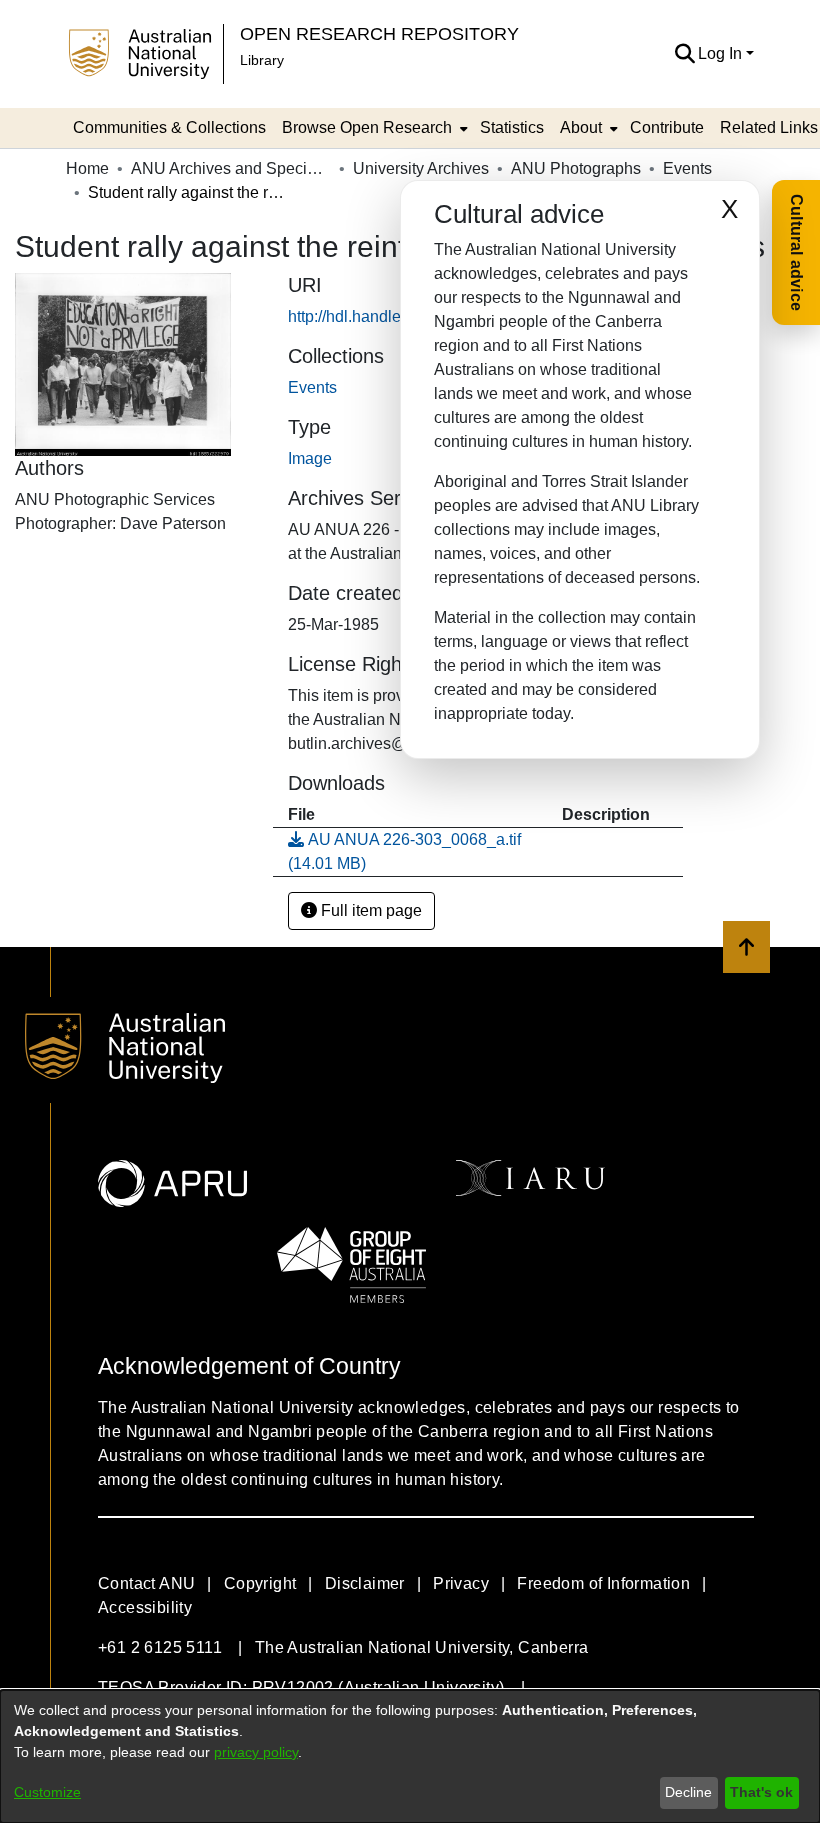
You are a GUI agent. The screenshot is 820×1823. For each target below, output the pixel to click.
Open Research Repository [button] (379, 33)
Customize (47, 1792)
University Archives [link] (421, 168)
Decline (688, 1792)
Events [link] (687, 168)
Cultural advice (796, 252)
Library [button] (262, 60)
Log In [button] (722, 53)
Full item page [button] (369, 910)
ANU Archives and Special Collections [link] (231, 168)
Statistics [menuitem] (512, 127)
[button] (684, 54)
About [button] (581, 127)
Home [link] (87, 168)
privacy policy (256, 1752)
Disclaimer (365, 1583)
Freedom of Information (603, 1583)
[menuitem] (373, 128)
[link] (312, 387)
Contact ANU (146, 1583)
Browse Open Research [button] (367, 127)
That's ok (761, 1792)
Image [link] (310, 458)
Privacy (461, 1583)
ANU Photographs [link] (576, 168)
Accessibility (145, 1607)
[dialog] (410, 1756)
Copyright (260, 1583)
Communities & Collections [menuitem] (169, 127)
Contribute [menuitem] (667, 127)
